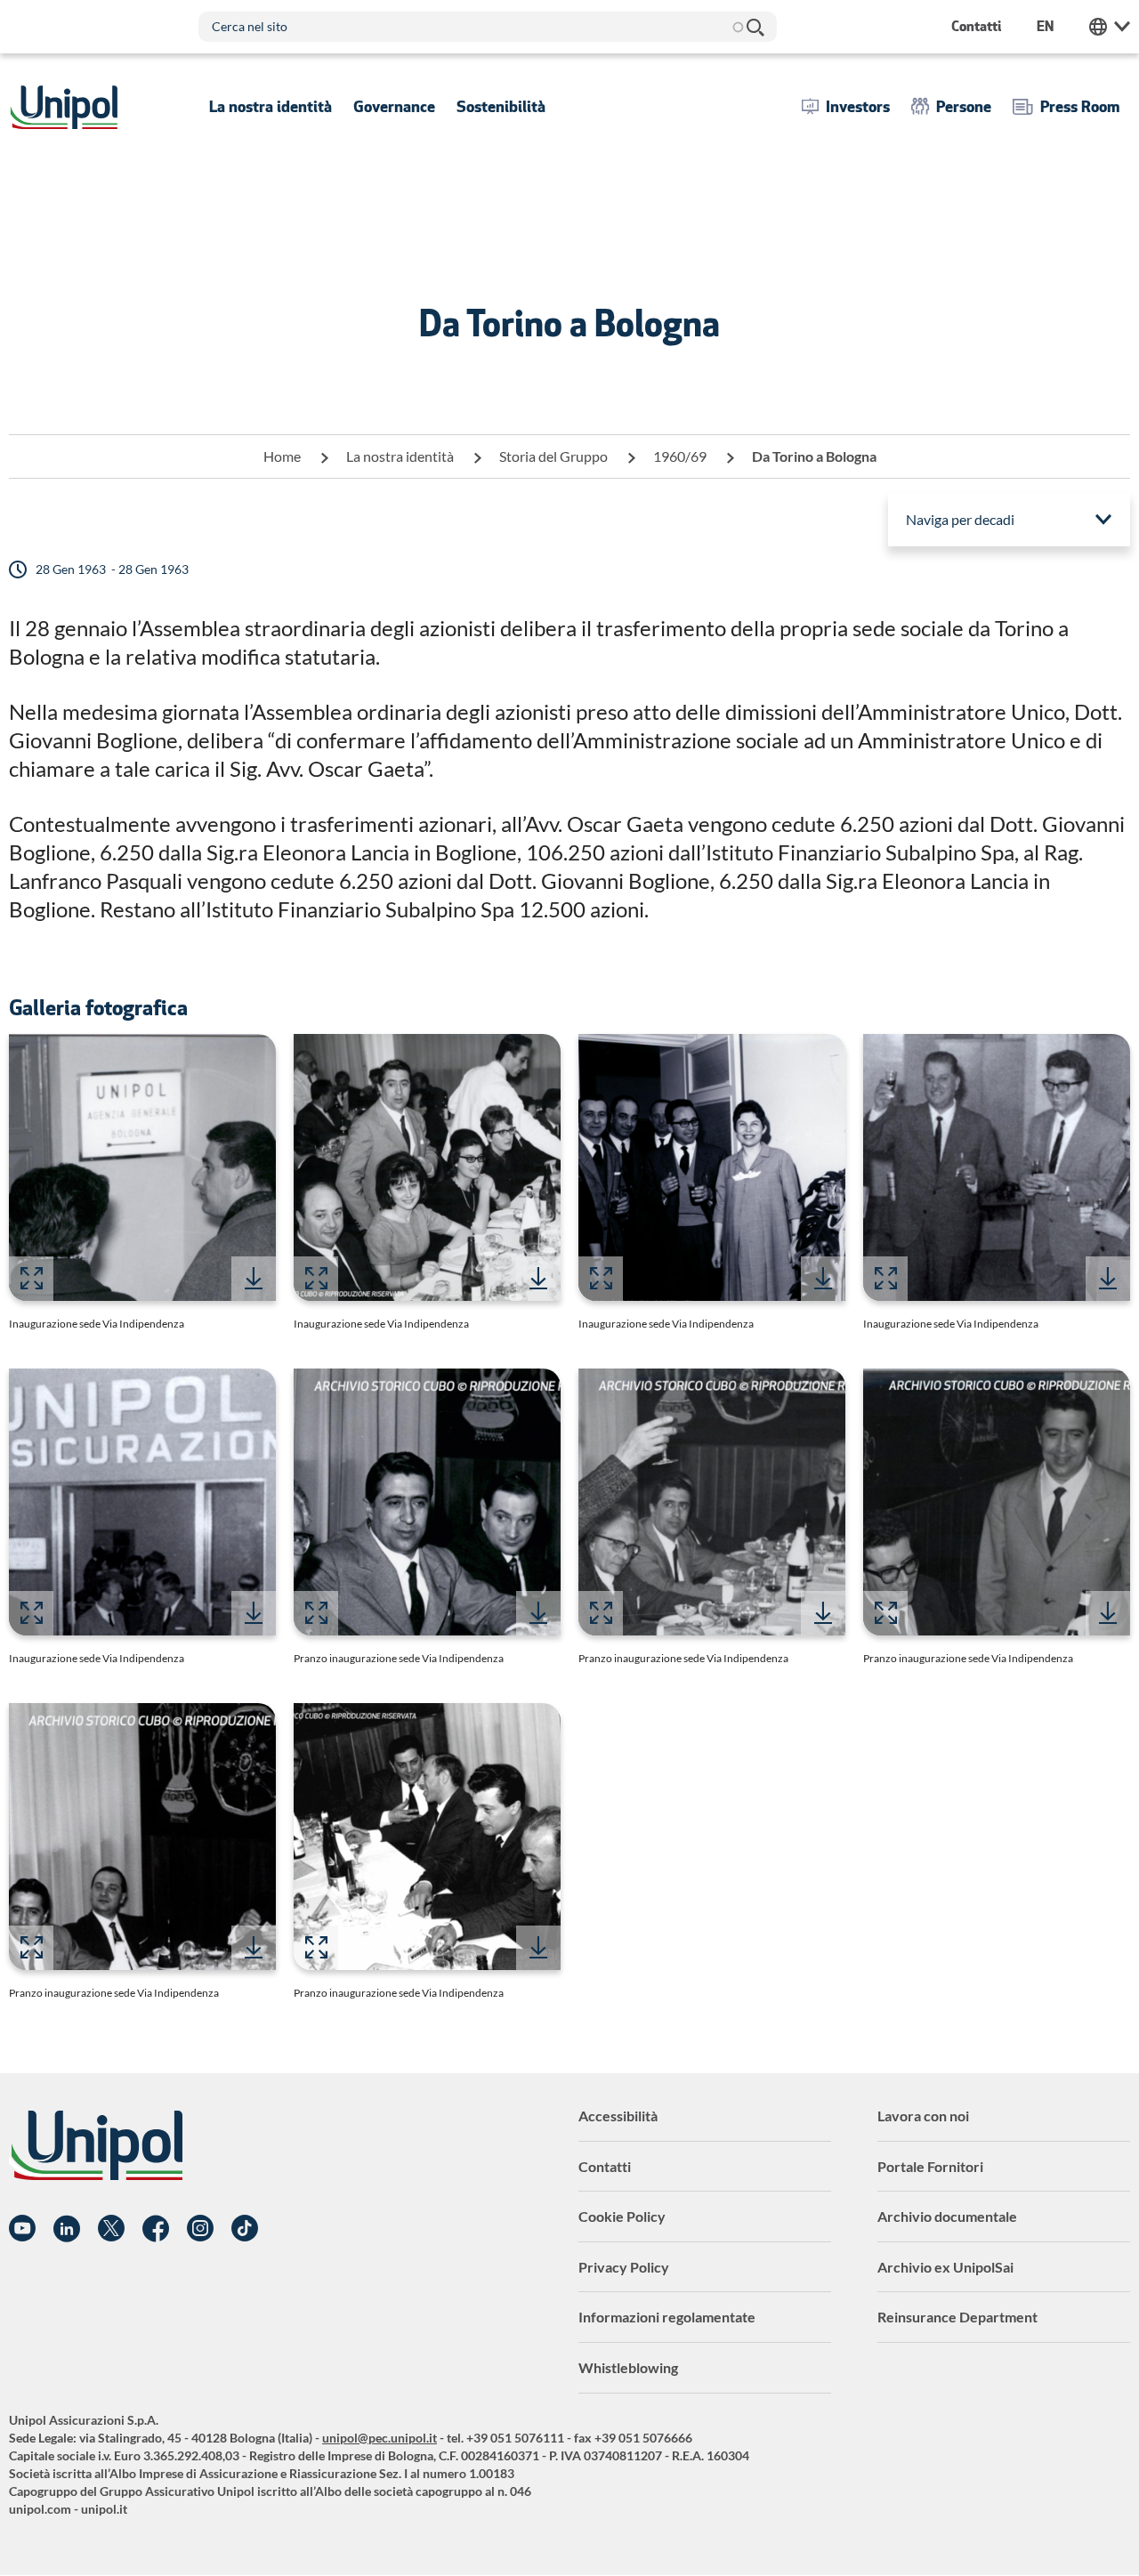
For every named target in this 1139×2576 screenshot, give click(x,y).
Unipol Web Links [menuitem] (1110, 27)
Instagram (200, 2229)
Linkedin (67, 2229)
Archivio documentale (947, 2216)
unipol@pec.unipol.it (380, 2438)
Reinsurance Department (957, 2317)
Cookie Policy (622, 2216)
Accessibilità (618, 2116)
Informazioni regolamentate (667, 2317)
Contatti (605, 2166)
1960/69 (680, 456)
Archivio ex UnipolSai (945, 2267)
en (1045, 26)
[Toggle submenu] (271, 107)
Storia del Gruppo (553, 456)
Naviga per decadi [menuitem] (960, 519)
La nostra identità (400, 456)
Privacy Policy (624, 2267)
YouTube (22, 2229)
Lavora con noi (923, 2116)
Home (282, 456)
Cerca (755, 27)
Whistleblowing (628, 2367)
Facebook (156, 2229)
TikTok (245, 2229)
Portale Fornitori (930, 2166)
